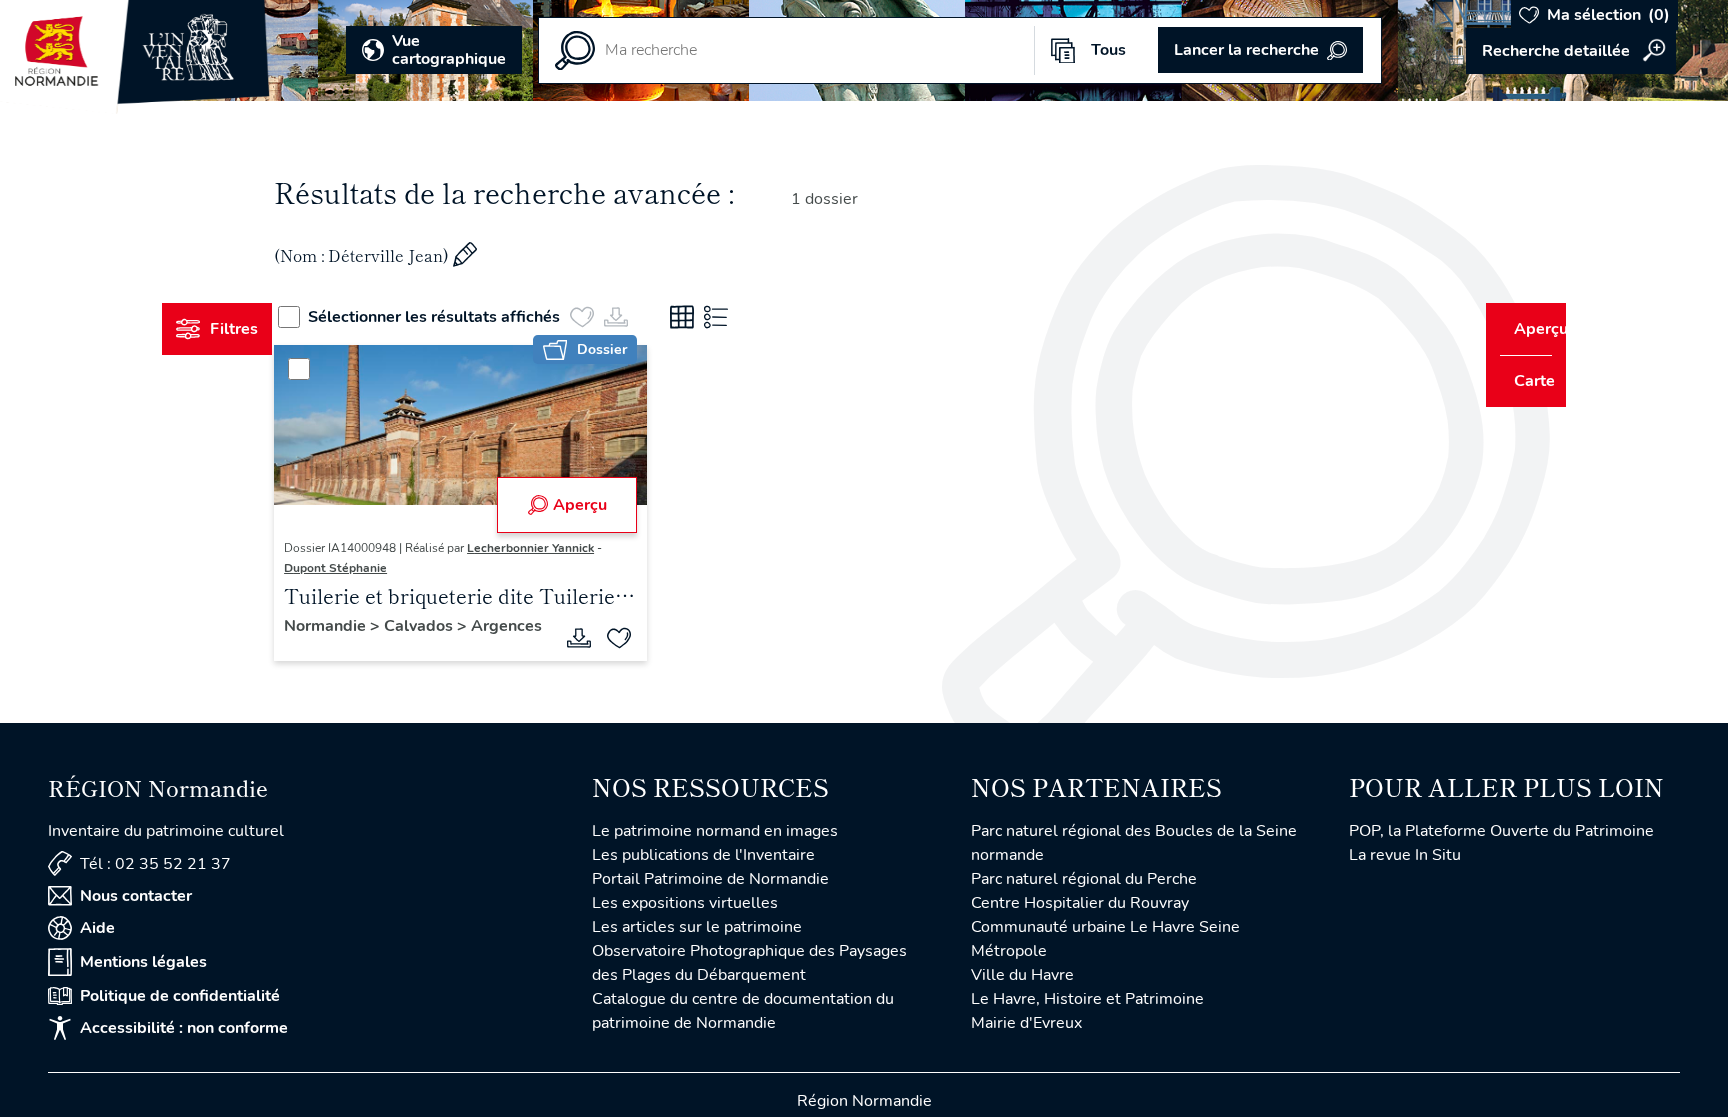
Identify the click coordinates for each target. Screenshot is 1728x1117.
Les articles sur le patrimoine (697, 930)
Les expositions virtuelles (685, 906)
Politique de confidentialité (180, 999)
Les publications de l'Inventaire (703, 858)
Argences (357, 648)
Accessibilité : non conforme (184, 1031)
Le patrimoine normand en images (715, 834)
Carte (1520, 381)
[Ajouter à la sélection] (632, 641)
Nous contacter (136, 899)
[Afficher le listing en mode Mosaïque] (719, 317)
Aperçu (592, 505)
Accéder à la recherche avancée (1571, 51)
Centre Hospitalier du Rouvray (1080, 906)
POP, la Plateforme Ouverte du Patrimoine (1501, 834)
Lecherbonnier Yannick (568, 548)
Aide (97, 931)
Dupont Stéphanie (373, 568)
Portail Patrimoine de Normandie (710, 882)
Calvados (458, 626)
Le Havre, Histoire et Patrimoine (1087, 1002)
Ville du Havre (1022, 978)
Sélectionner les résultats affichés (471, 317)
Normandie (365, 626)
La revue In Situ (1405, 858)
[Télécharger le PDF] (592, 641)
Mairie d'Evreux (1026, 1026)
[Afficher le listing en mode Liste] (753, 317)
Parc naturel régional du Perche (1084, 882)
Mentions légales (143, 965)
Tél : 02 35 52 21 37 (155, 866)
